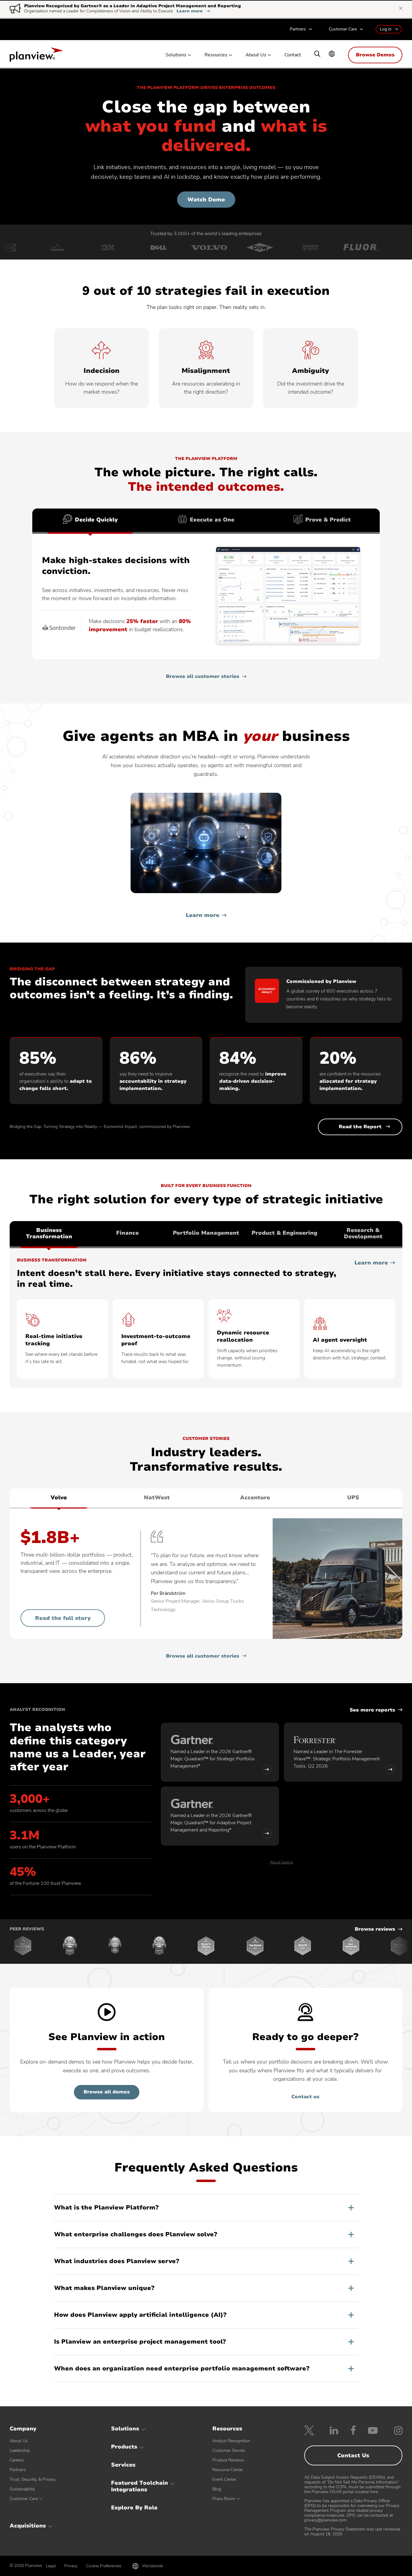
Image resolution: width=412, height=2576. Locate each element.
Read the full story (63, 1618)
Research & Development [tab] (363, 1233)
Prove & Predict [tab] (328, 520)
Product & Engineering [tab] (284, 1233)
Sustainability (22, 2489)
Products (124, 2447)
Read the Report (360, 1127)
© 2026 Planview (26, 2566)
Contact (293, 55)
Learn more (193, 11)
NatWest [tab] (157, 1497)
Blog (217, 2489)
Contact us (305, 2097)
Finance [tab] (127, 1233)
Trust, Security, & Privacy (33, 2479)
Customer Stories (229, 2450)
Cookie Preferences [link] (104, 2566)
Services (123, 2465)
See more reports (372, 1710)
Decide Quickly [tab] (96, 520)
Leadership (20, 2450)
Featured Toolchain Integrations (139, 2486)
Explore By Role (134, 2508)
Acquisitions (28, 2526)
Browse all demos (107, 2092)
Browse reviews (375, 1929)
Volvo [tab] (59, 1497)
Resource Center (228, 2470)
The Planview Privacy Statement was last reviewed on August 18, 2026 (352, 2532)
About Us (256, 55)
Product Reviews (228, 2460)
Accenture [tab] (255, 1497)
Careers (17, 2460)
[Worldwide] (332, 54)
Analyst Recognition (231, 2441)
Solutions (176, 55)
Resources (216, 55)
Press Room (224, 2499)
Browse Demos (375, 55)
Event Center (224, 2479)
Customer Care (343, 29)
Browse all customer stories (203, 677)
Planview (36, 56)
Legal (51, 2566)
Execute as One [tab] (212, 520)
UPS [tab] (353, 1497)
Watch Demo (206, 200)
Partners (298, 29)
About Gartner (282, 1862)
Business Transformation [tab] (49, 1233)
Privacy (71, 2566)
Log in (386, 29)
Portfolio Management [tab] (206, 1233)
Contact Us (353, 2455)
